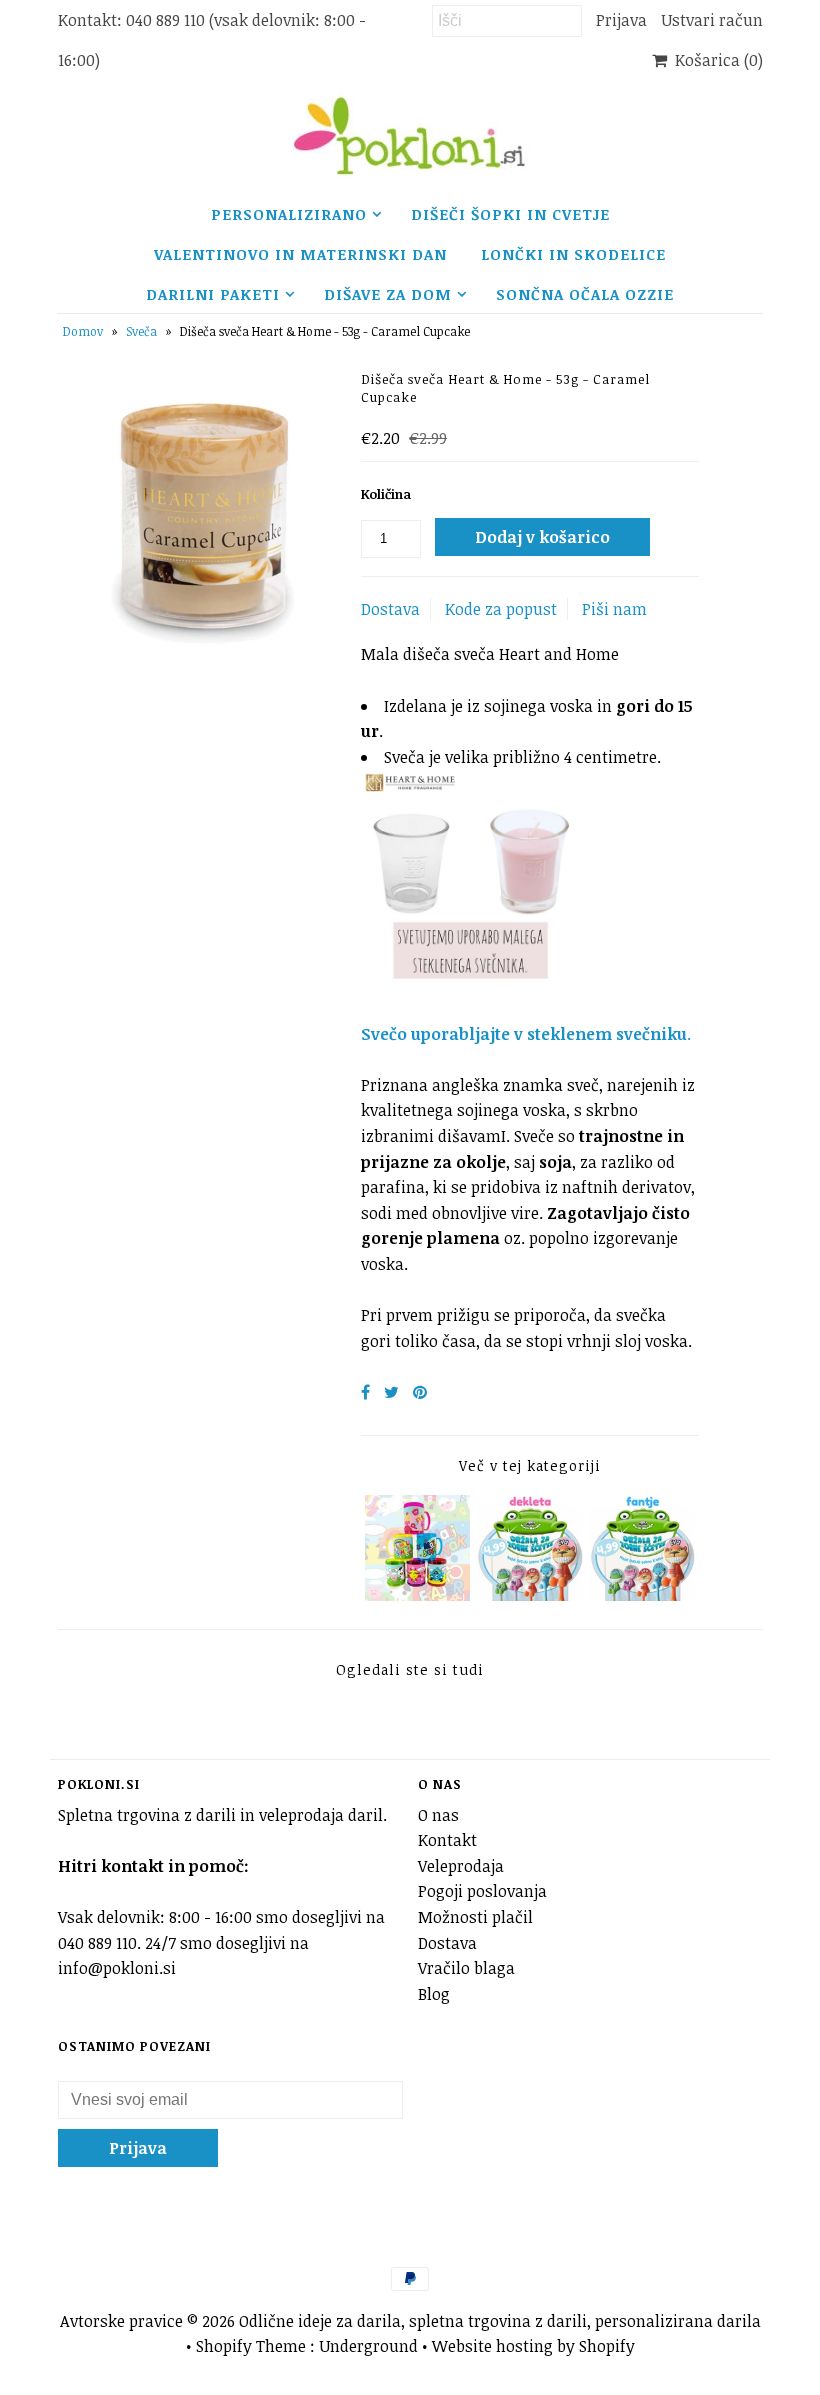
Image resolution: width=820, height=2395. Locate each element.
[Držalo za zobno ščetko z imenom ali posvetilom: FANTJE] (643, 1595)
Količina (386, 494)
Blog (434, 1994)
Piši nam (614, 609)
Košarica (715, 60)
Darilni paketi (213, 294)
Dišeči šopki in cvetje (510, 214)
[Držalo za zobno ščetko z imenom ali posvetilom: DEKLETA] (530, 1595)
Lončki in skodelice (573, 254)
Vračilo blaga (466, 1968)
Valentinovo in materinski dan (300, 254)
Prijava (621, 20)
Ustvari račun (712, 20)
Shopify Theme (251, 2346)
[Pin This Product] (420, 1392)
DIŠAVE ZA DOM (388, 294)
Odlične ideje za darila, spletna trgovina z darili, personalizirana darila (500, 2321)
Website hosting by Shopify (533, 2346)
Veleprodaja (461, 1866)
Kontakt (447, 1840)
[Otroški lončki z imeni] (418, 1595)
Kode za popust (501, 609)
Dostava (390, 609)
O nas (438, 1815)
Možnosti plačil (475, 1917)
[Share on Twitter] (391, 1392)
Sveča (141, 331)
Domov (83, 331)
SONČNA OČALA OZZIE (585, 294)
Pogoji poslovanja (482, 1891)
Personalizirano (289, 214)
